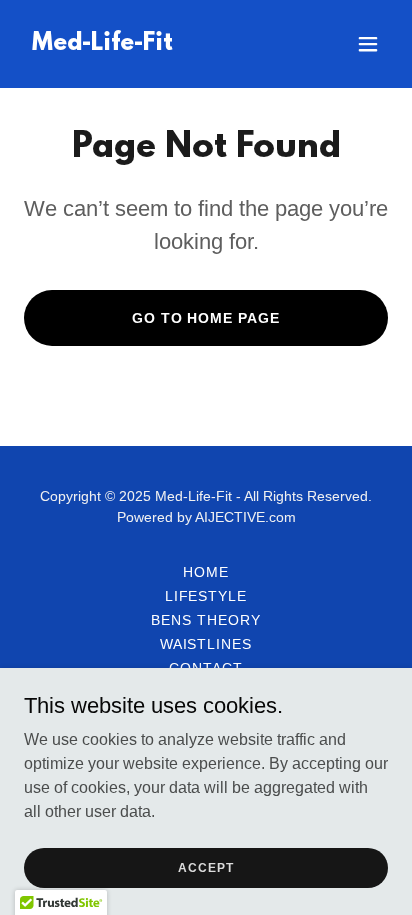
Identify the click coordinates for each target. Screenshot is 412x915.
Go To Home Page (206, 318)
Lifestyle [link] (206, 596)
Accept (205, 867)
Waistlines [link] (206, 644)
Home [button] (206, 572)
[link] (102, 44)
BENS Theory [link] (206, 620)
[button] (368, 44)
